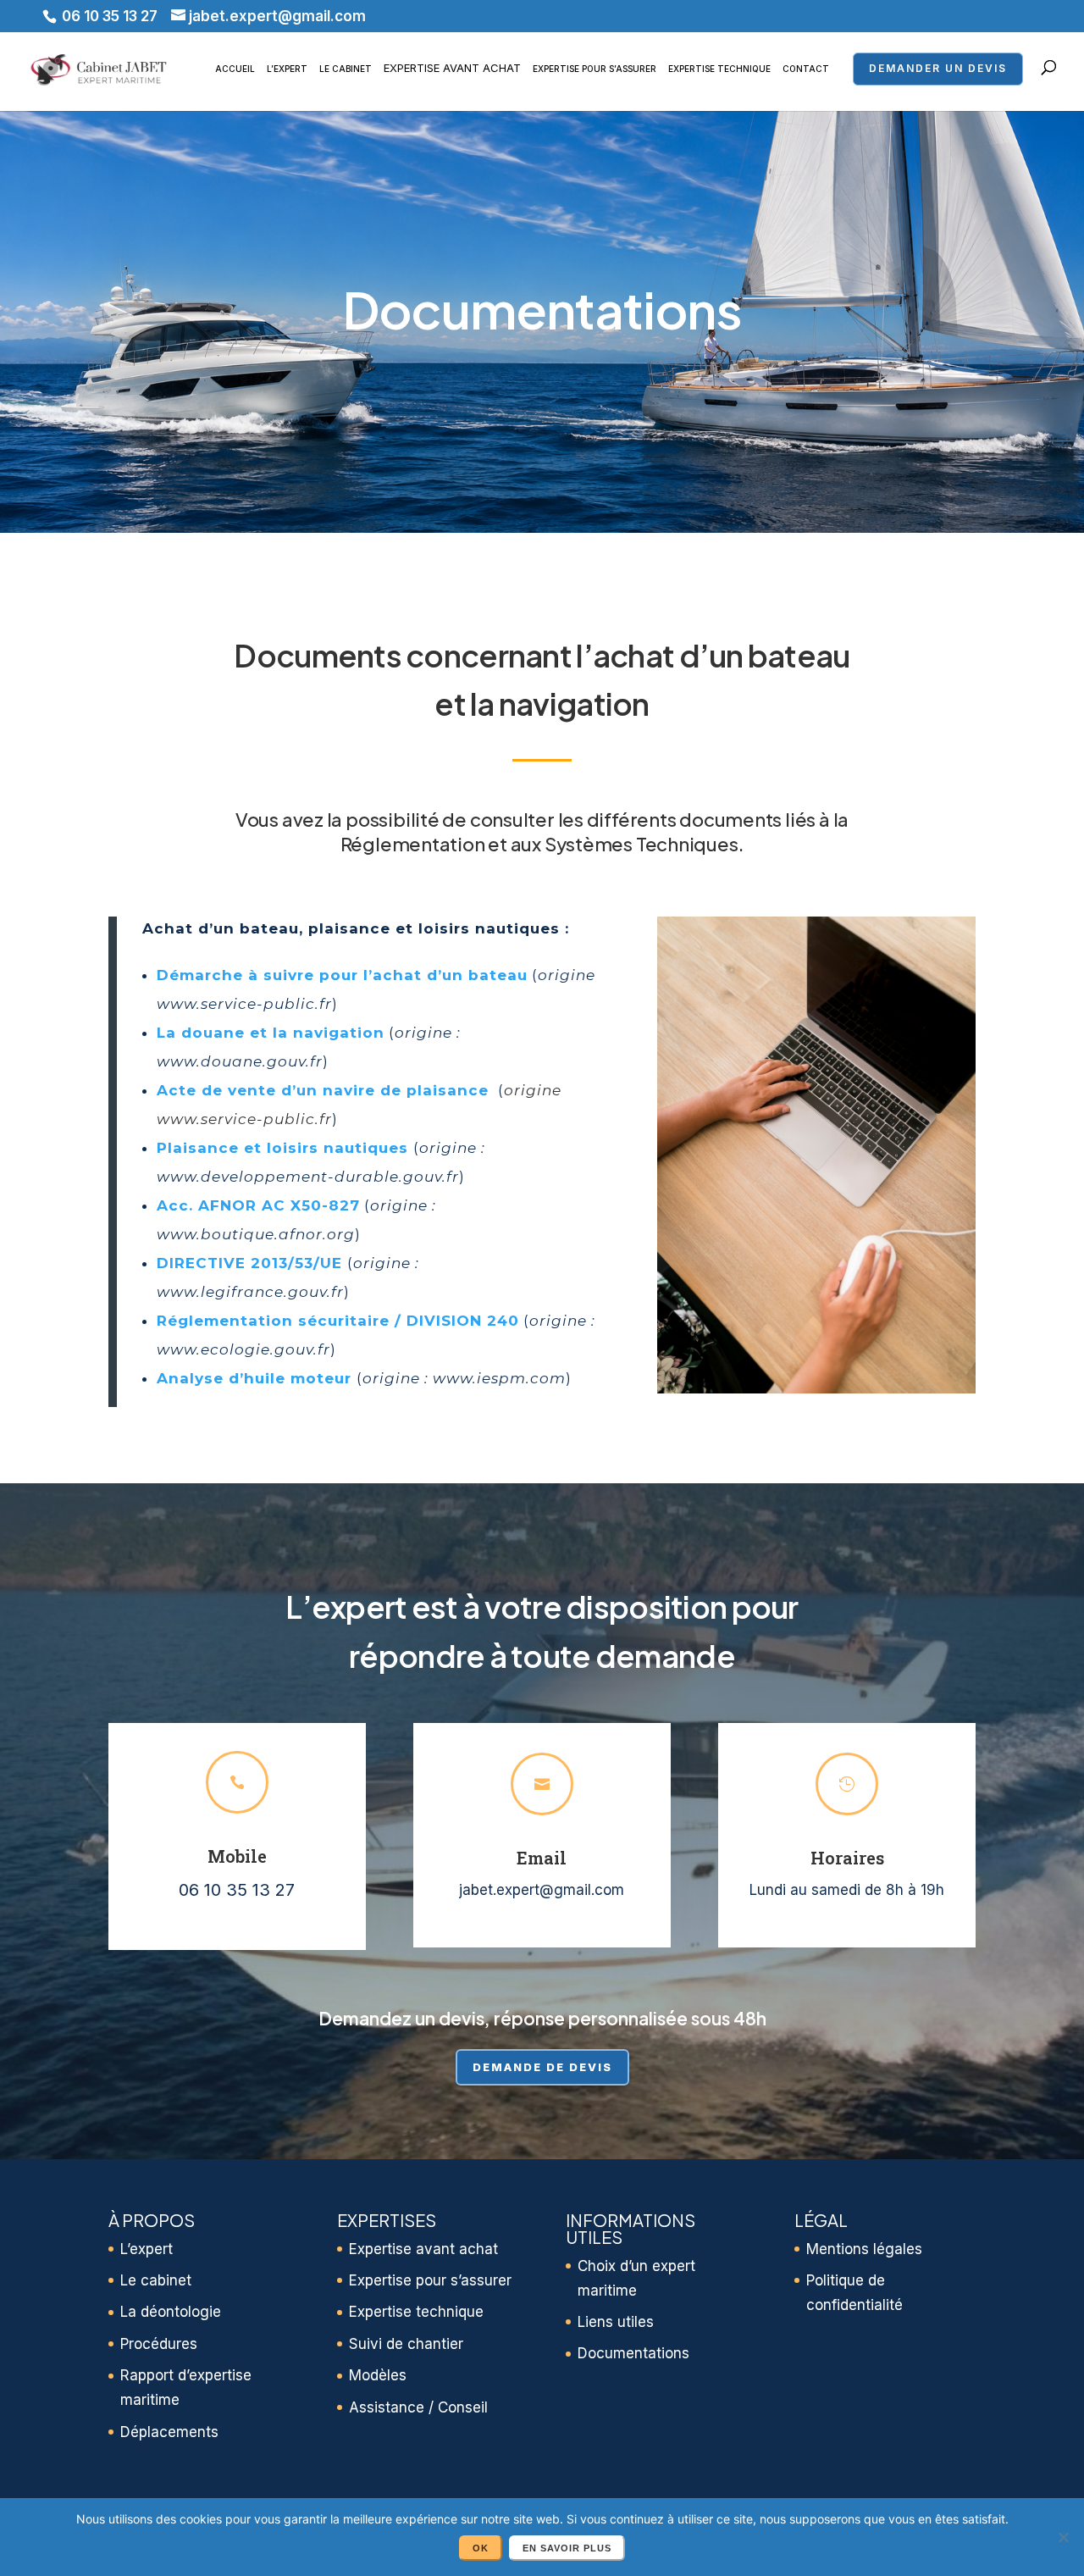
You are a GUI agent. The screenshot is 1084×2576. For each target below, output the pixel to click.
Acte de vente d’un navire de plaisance (325, 1090)
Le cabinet (346, 69)
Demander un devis (938, 68)
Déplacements (169, 2432)
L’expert (287, 69)
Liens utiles (616, 2322)
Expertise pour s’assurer (595, 69)
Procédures (159, 2344)
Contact (806, 69)
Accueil (235, 69)
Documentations (633, 2353)
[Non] (1063, 2537)
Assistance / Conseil (418, 2407)
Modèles (378, 2375)
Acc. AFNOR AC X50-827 (258, 1205)
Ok (481, 2548)
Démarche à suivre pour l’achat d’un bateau (342, 975)
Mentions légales (864, 2249)
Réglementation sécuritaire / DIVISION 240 (338, 1321)
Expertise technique (719, 69)
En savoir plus (567, 2548)
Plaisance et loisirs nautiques (282, 1148)
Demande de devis (542, 2067)
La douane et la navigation (271, 1033)
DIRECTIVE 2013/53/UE (249, 1263)
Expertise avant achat (452, 68)
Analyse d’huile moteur (254, 1378)
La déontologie (171, 2312)
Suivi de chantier (406, 2344)
